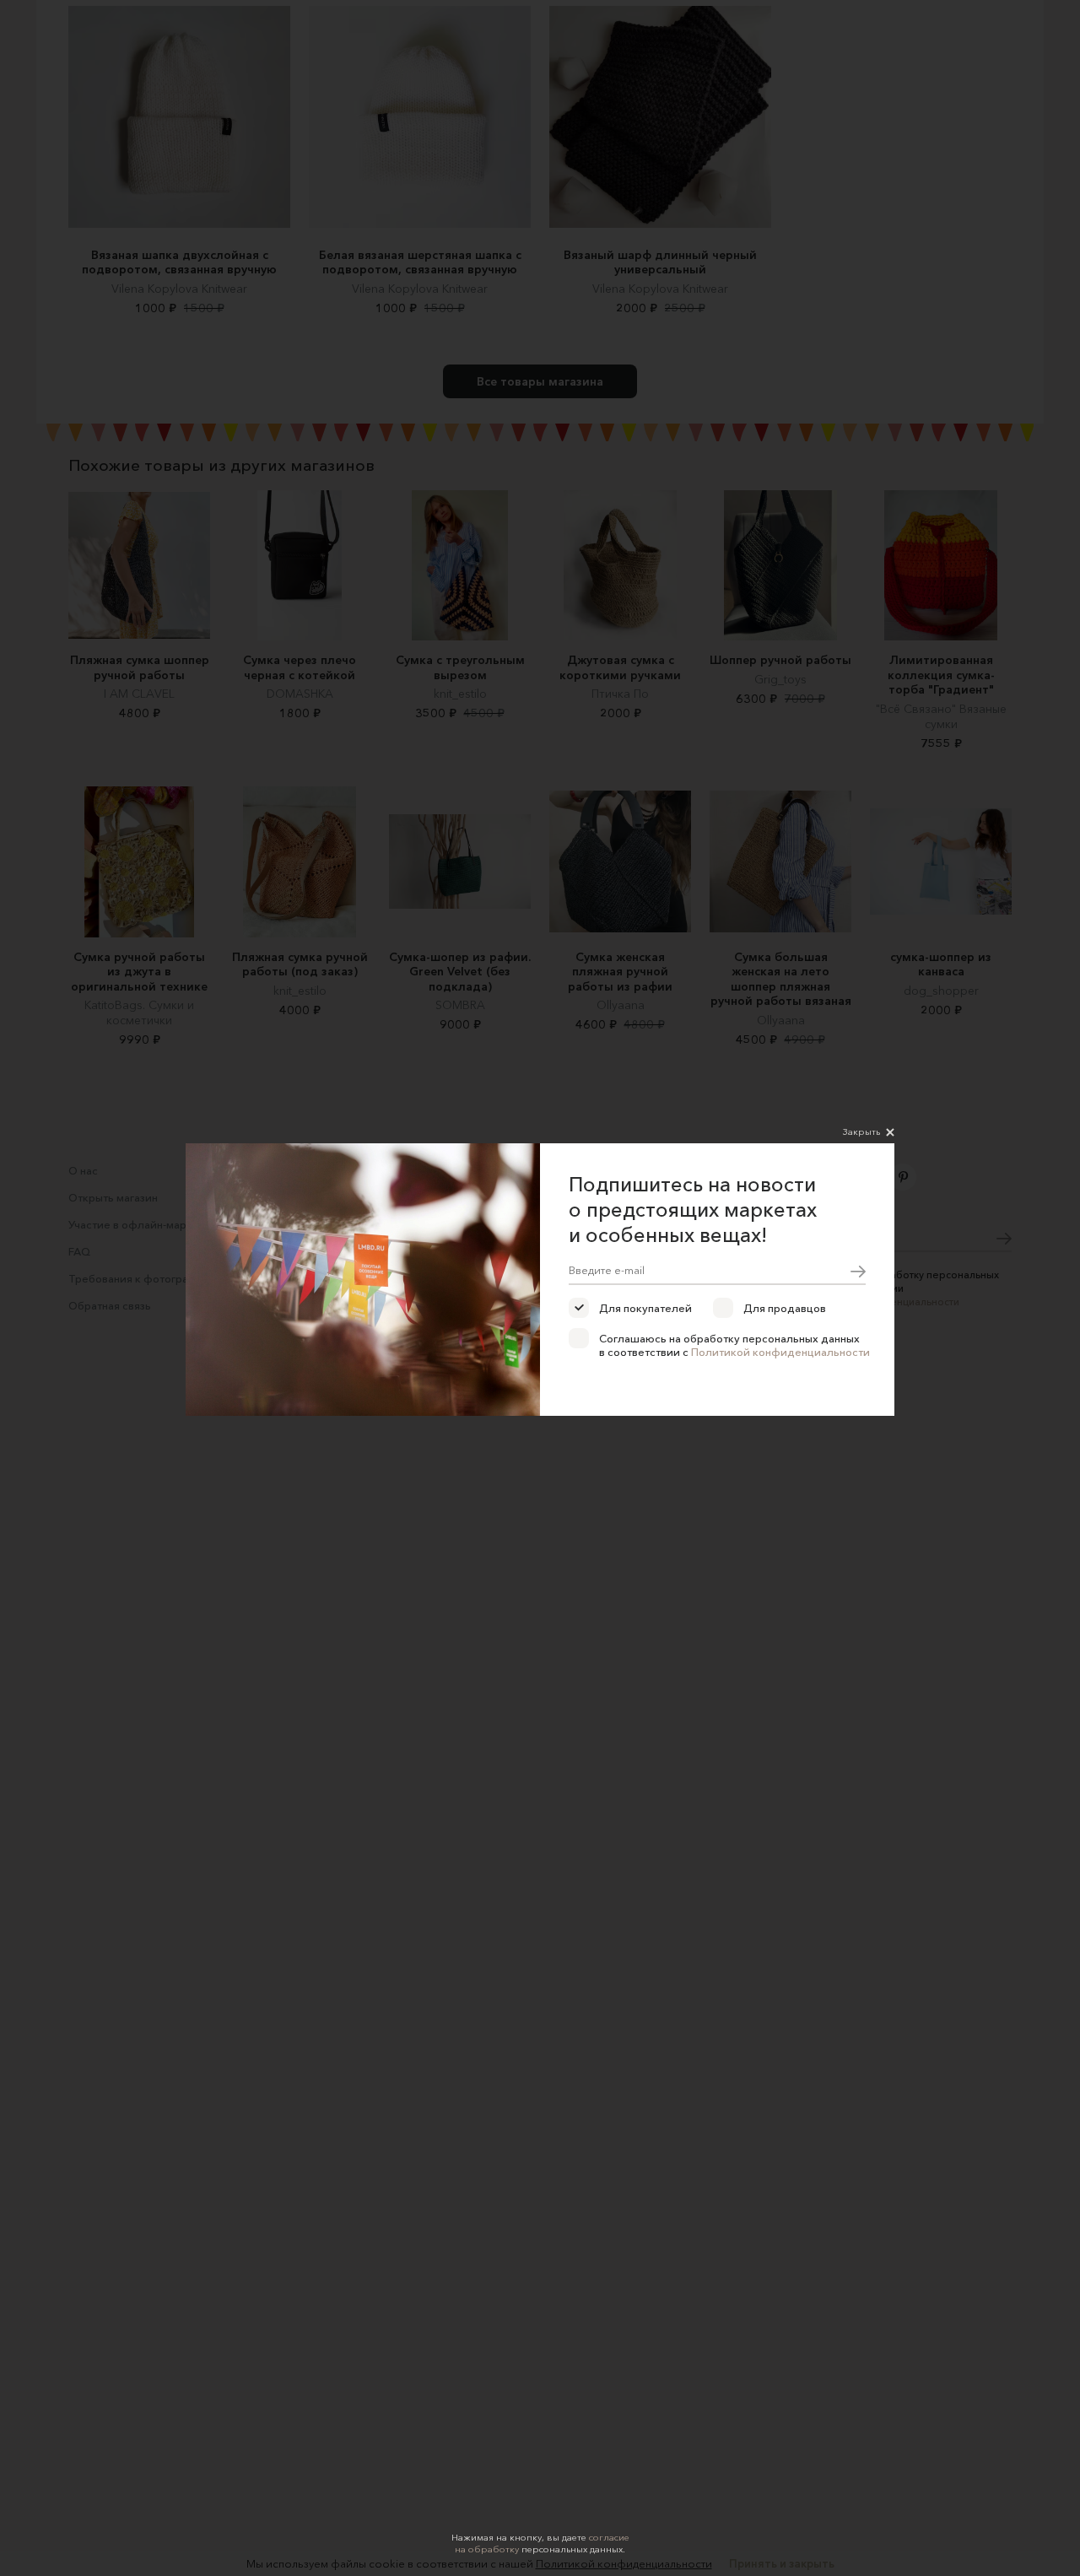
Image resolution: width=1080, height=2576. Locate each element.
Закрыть (861, 1131)
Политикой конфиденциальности (780, 1352)
